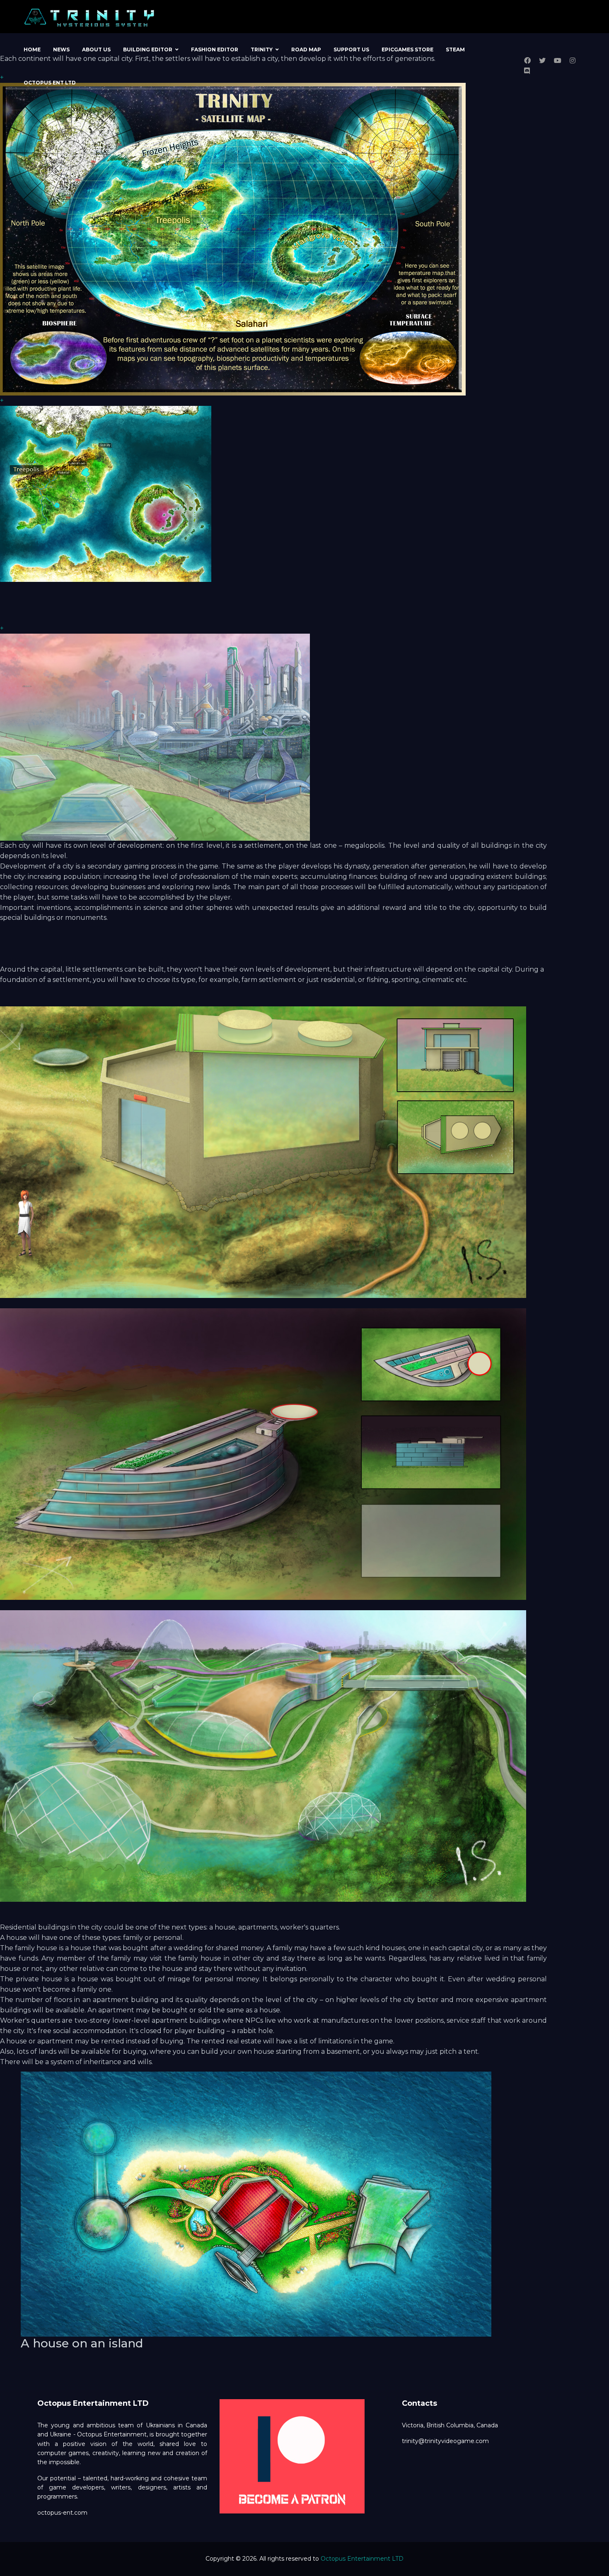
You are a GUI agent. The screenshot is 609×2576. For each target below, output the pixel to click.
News (61, 49)
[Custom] (527, 71)
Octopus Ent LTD (50, 83)
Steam (455, 49)
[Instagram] (573, 61)
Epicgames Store (407, 49)
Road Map (306, 49)
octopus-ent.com (62, 2513)
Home (32, 49)
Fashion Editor (215, 49)
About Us (96, 49)
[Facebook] (527, 61)
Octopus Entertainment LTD (362, 2559)
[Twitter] (542, 61)
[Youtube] (558, 61)
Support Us (351, 49)
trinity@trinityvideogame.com (445, 2441)
